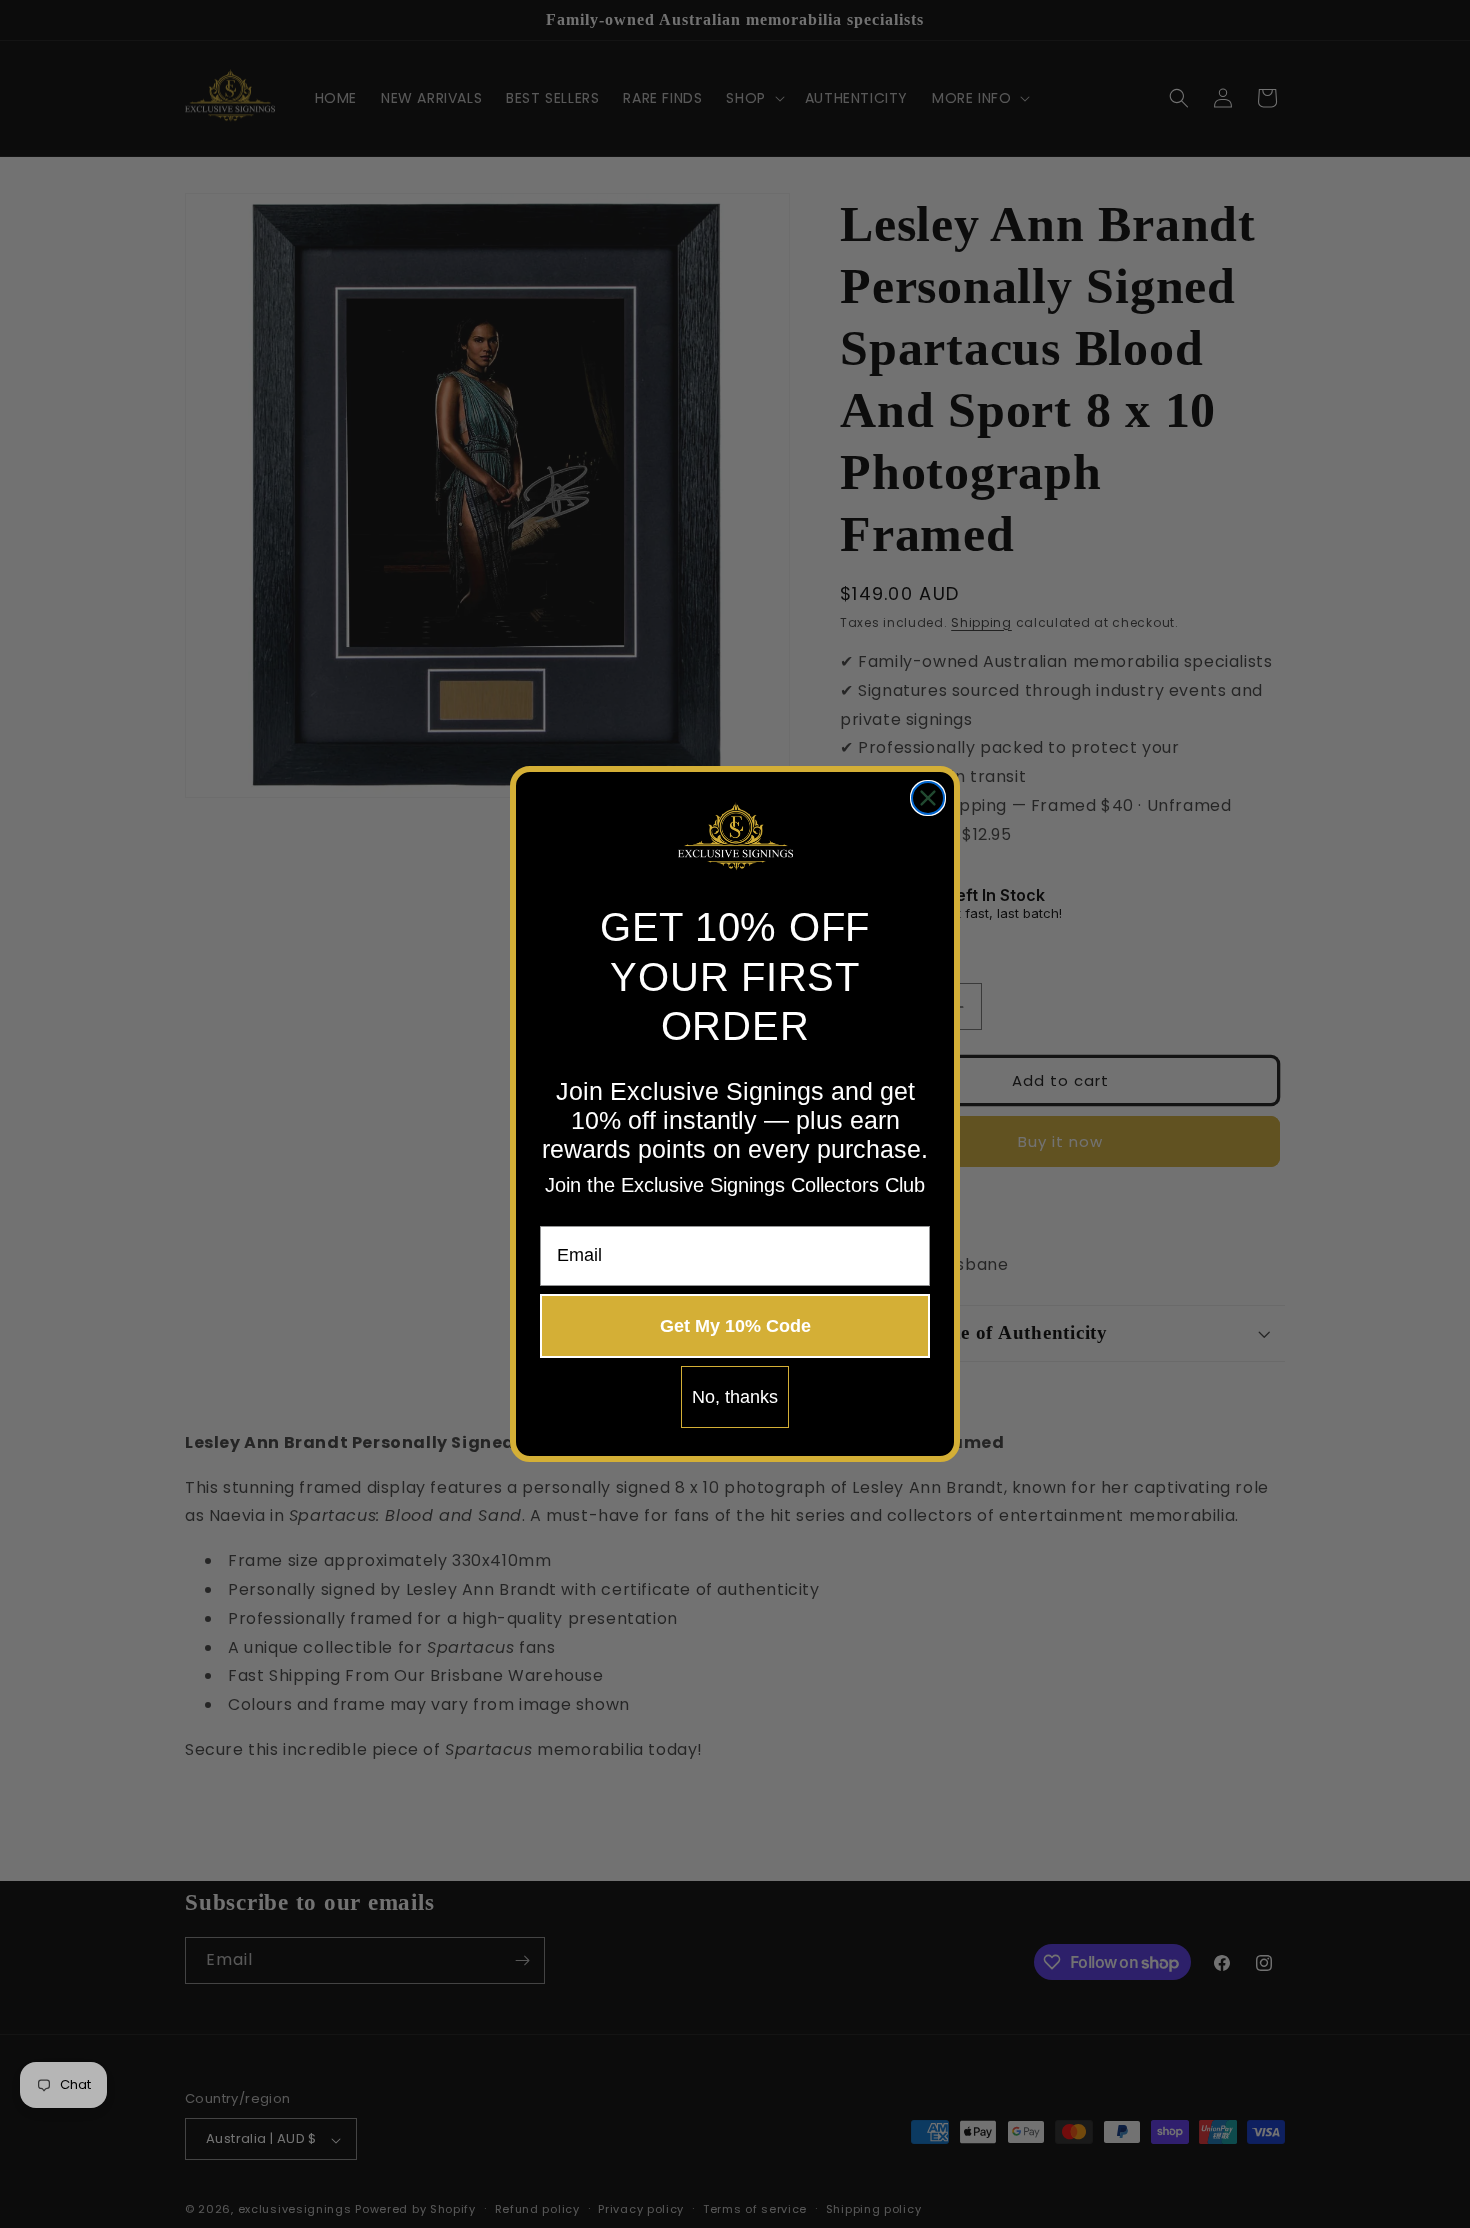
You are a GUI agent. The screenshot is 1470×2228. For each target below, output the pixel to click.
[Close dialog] (928, 798)
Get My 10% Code (735, 1326)
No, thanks (735, 1397)
